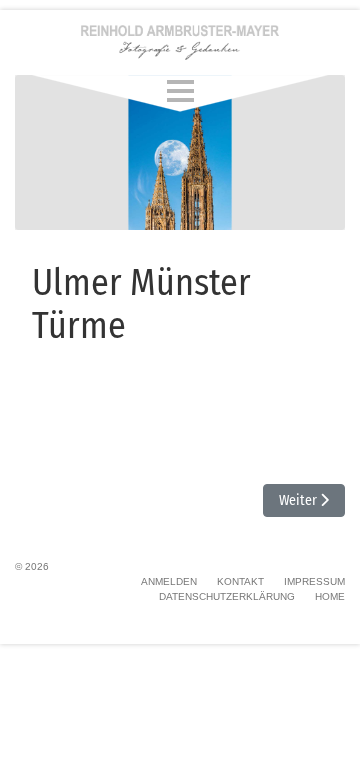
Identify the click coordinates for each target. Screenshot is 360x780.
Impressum (314, 581)
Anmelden (169, 581)
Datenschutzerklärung (227, 596)
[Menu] (180, 90)
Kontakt (240, 581)
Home (330, 596)
